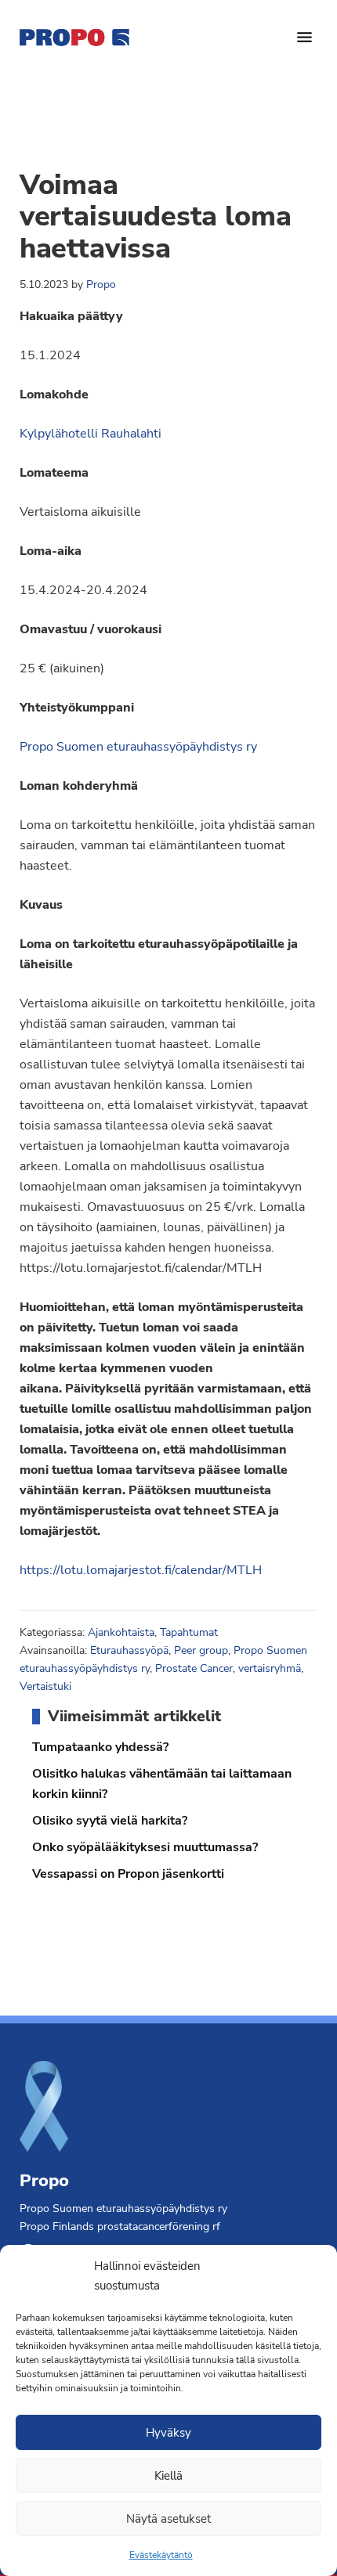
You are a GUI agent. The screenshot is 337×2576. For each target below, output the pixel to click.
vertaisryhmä (270, 1668)
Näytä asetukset (168, 2519)
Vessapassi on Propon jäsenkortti (128, 1874)
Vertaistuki (45, 1686)
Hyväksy (168, 2433)
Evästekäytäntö (161, 2555)
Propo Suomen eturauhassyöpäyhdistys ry (138, 747)
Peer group (201, 1650)
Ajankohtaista (121, 1632)
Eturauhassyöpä (129, 1650)
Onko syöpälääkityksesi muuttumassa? (145, 1847)
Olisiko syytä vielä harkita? (110, 1821)
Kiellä (168, 2476)
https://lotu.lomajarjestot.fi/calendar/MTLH (141, 1570)
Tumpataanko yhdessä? (100, 1747)
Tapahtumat (189, 1632)
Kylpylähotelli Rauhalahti (91, 434)
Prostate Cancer (194, 1668)
